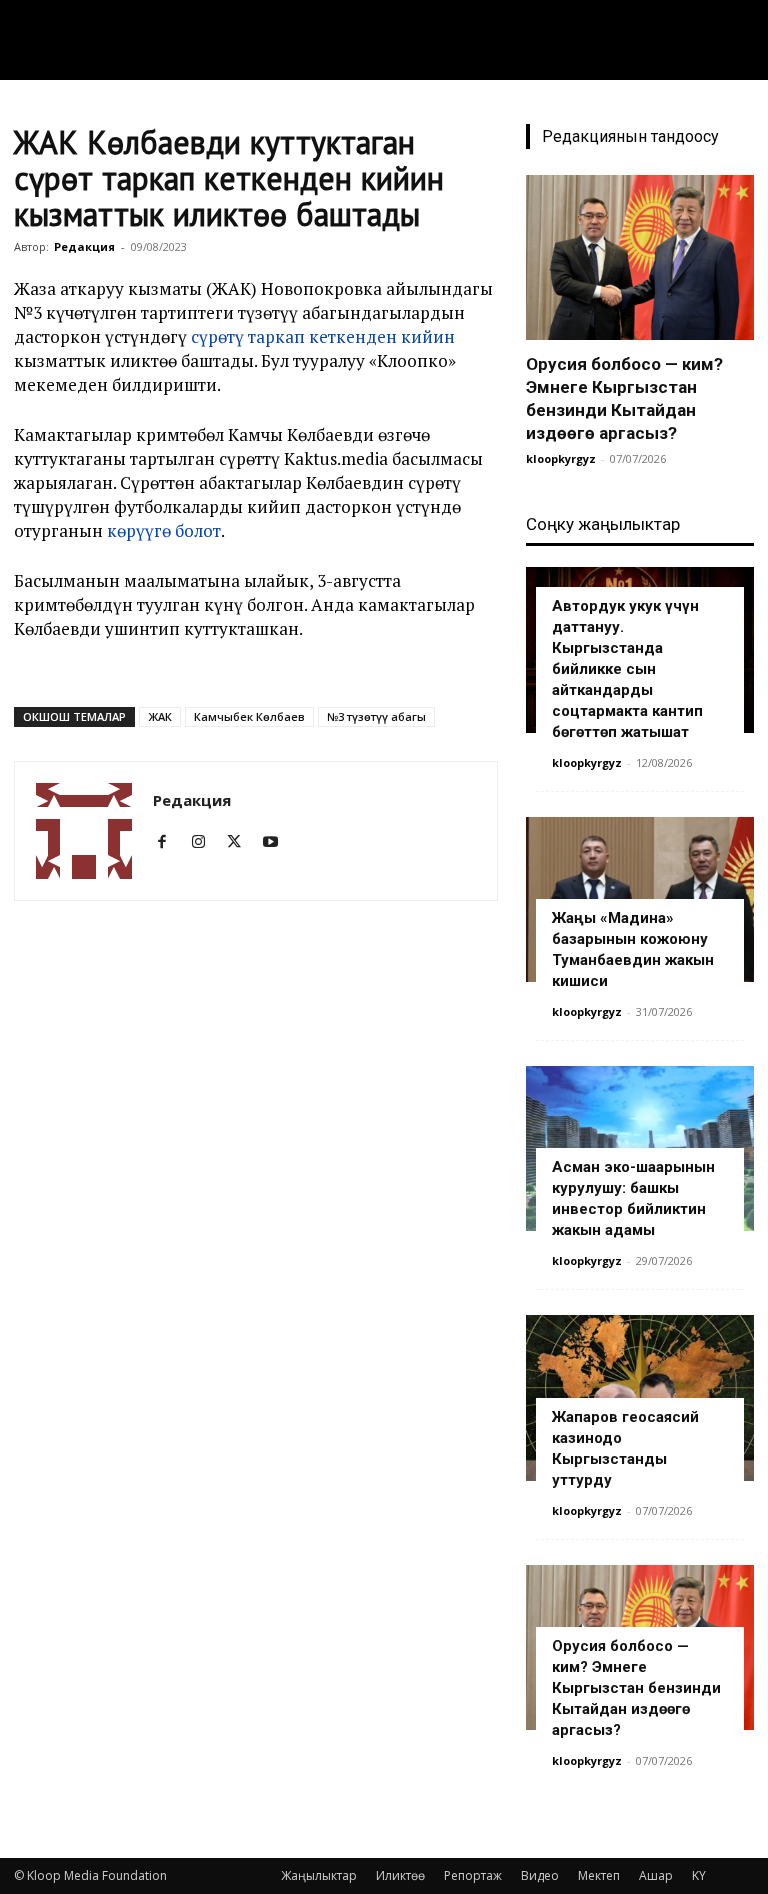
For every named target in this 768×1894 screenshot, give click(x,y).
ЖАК (160, 716)
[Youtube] (277, 842)
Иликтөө (400, 1875)
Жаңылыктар (319, 1875)
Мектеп (599, 1875)
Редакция (84, 246)
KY (699, 1875)
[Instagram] (205, 842)
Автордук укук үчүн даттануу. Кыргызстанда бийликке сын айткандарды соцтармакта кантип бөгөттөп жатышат (627, 669)
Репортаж (473, 1875)
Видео (540, 1875)
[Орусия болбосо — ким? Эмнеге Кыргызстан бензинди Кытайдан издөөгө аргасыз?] (640, 257)
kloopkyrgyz (561, 458)
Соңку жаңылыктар (603, 524)
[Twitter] (241, 842)
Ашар (656, 1875)
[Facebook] (169, 842)
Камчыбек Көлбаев (249, 716)
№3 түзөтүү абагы (376, 716)
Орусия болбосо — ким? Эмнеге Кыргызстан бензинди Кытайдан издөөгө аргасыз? (636, 1688)
